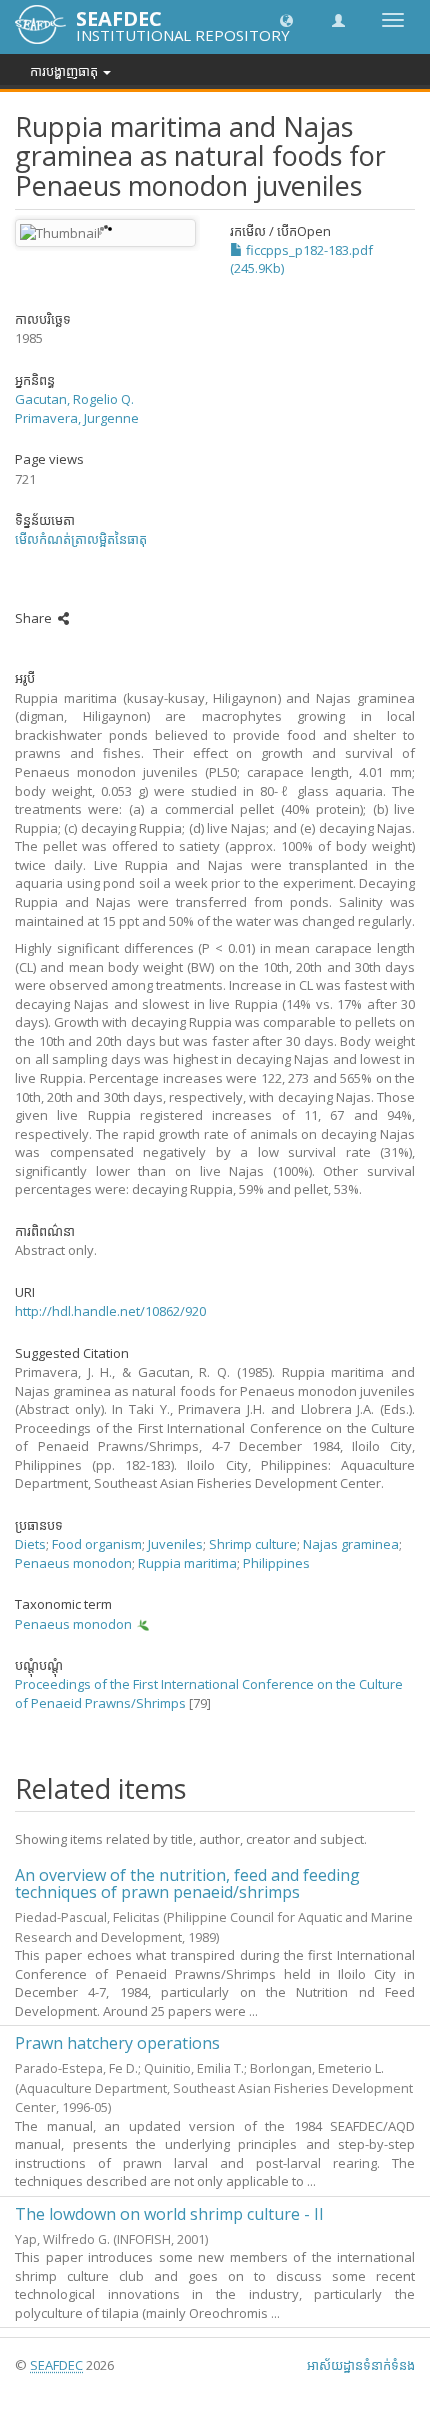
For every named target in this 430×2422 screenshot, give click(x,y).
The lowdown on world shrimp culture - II (169, 2214)
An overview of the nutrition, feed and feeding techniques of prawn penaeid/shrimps (187, 1884)
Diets (30, 1544)
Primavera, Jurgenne (77, 418)
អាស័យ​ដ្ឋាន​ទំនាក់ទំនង (361, 2365)
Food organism (97, 1544)
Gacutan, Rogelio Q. (74, 399)
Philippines (276, 1563)
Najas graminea (351, 1544)
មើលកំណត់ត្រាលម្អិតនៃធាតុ (81, 539)
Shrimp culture (253, 1544)
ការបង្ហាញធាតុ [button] (65, 71)
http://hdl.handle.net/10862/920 (110, 1311)
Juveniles (175, 1544)
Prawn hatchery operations (117, 2043)
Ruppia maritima (187, 1563)
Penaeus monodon (73, 1563)
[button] (286, 19)
